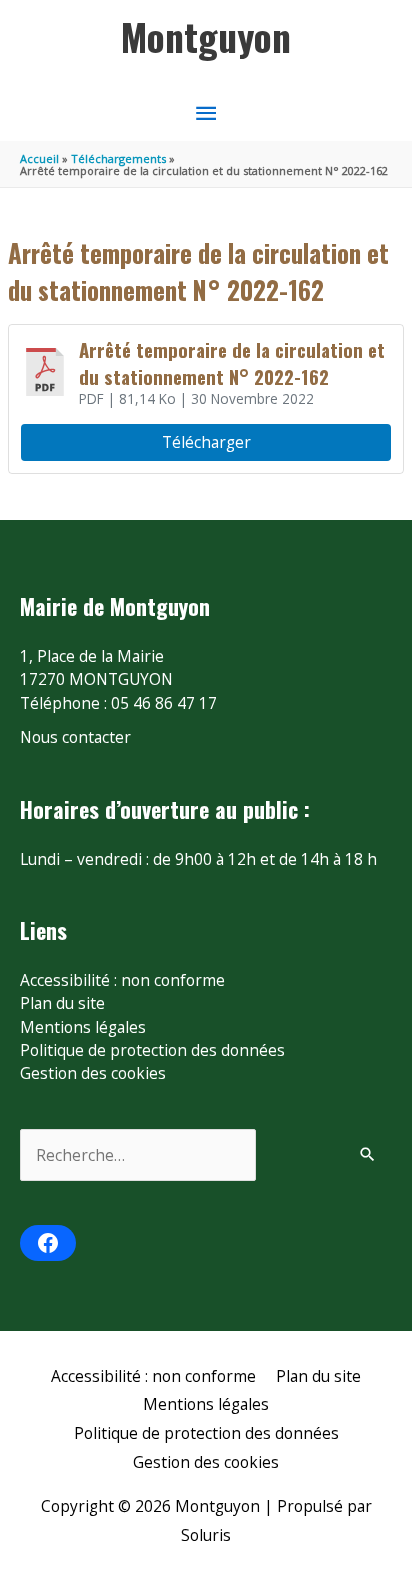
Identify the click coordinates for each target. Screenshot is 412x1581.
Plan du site (62, 1003)
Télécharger (206, 442)
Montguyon (206, 36)
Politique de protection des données (152, 1050)
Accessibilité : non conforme (122, 980)
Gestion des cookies (93, 1073)
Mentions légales (83, 1027)
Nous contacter (75, 737)
